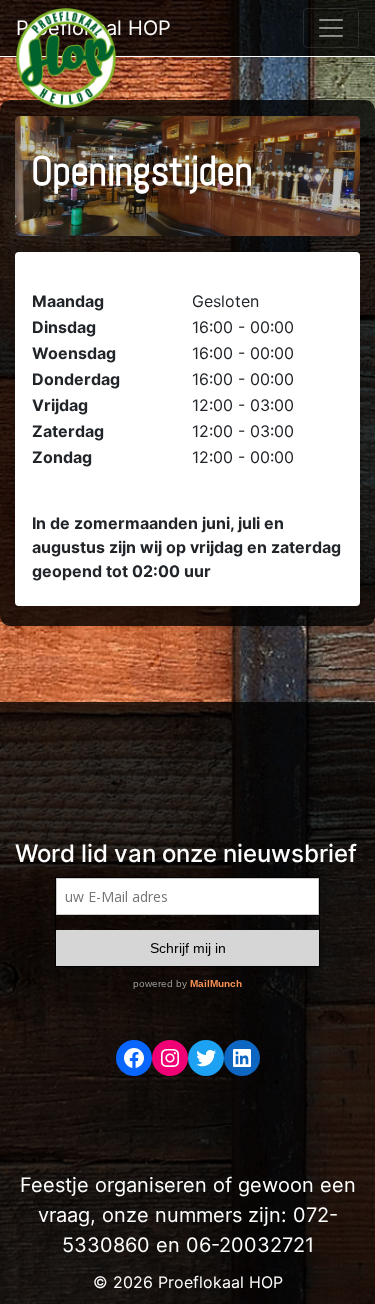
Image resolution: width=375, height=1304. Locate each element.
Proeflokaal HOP (93, 28)
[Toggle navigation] (331, 28)
